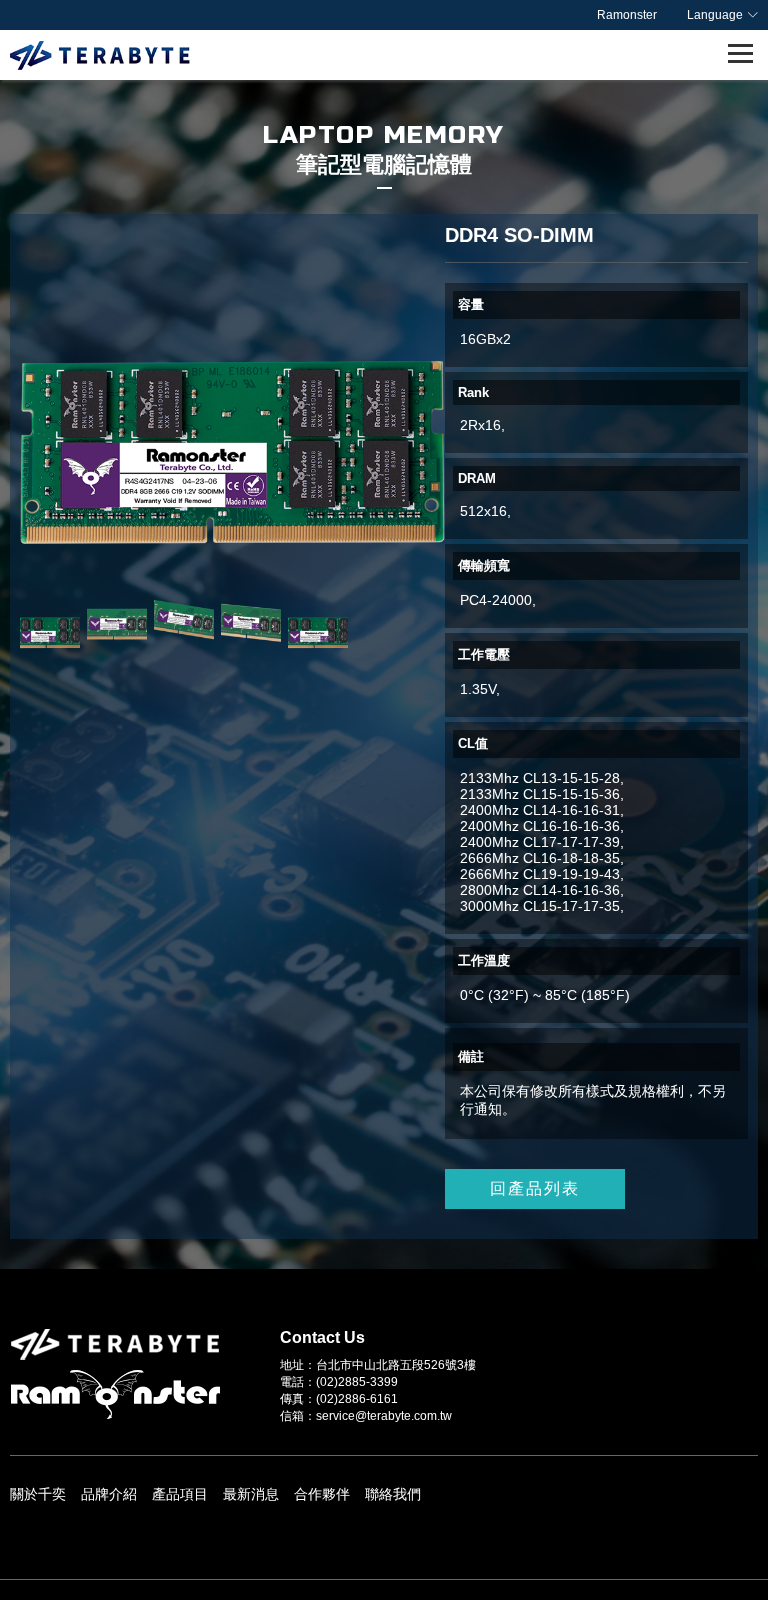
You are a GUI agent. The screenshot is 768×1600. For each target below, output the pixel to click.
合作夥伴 (322, 1494)
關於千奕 (38, 1494)
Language (715, 15)
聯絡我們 (393, 1494)
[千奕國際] (100, 55)
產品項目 (180, 1494)
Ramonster (627, 15)
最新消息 (251, 1494)
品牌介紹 (109, 1494)
